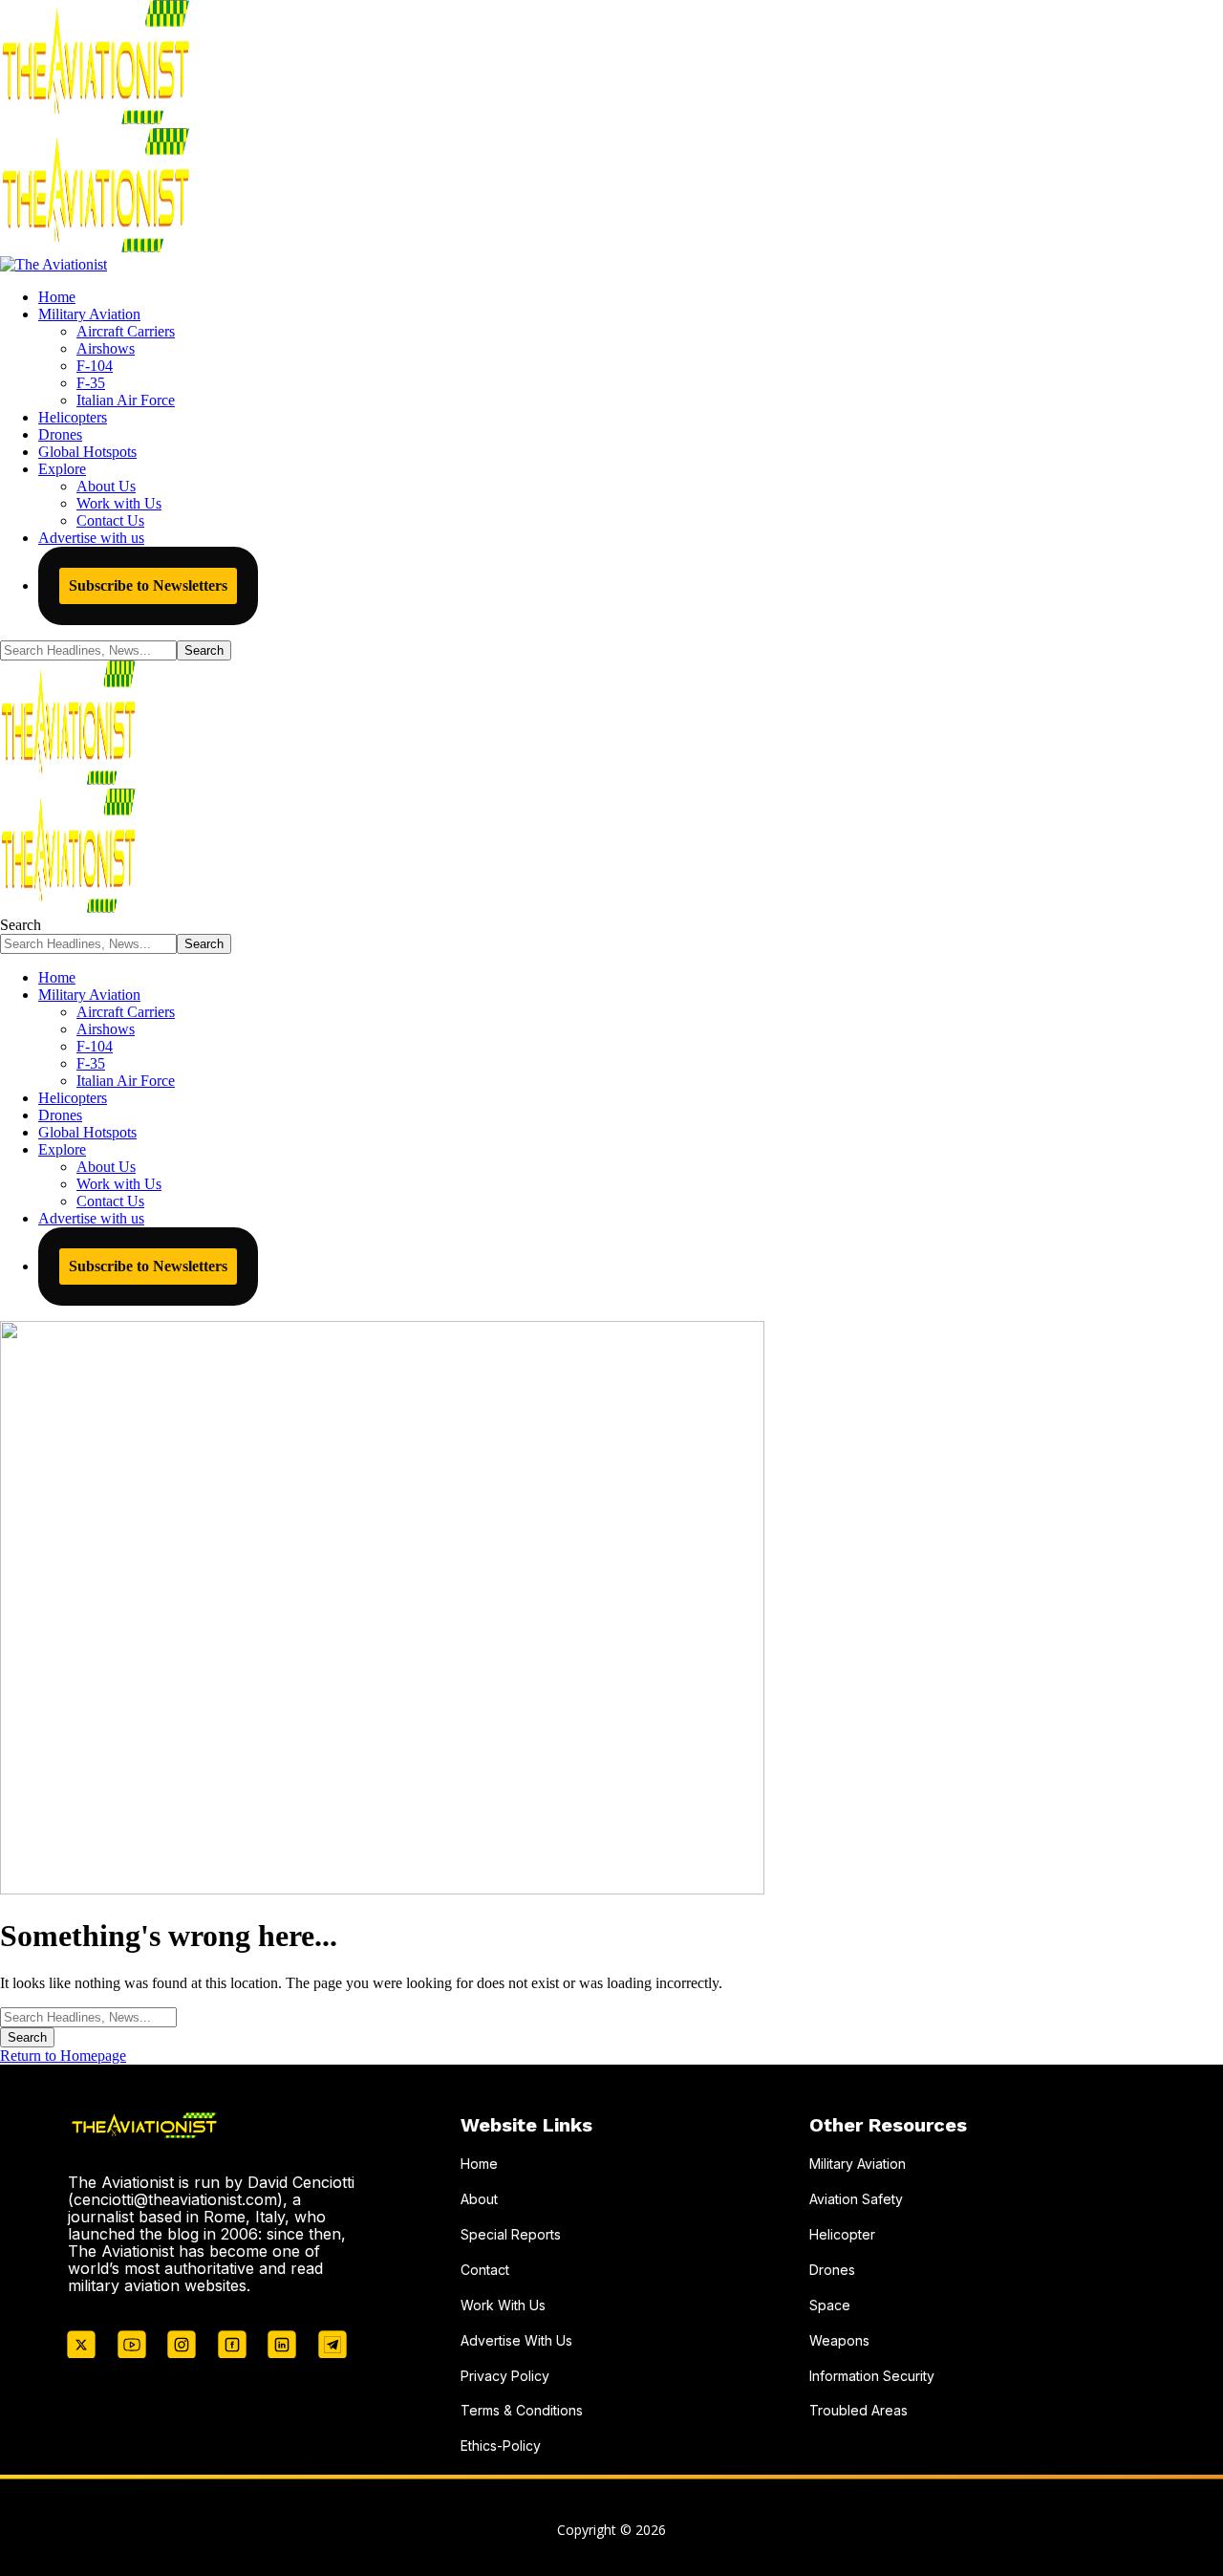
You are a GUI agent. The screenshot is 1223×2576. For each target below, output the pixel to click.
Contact (485, 2270)
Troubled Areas (858, 2410)
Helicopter (842, 2234)
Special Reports (511, 2234)
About (479, 2199)
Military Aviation (858, 2164)
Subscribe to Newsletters (148, 585)
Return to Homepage (63, 2056)
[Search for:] (88, 2016)
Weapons (839, 2340)
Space (830, 2305)
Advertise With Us (516, 2340)
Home (479, 2164)
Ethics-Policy (501, 2446)
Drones (832, 2270)
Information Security (872, 2376)
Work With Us (503, 2305)
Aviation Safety (856, 2199)
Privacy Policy (505, 2376)
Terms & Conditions (522, 2410)
